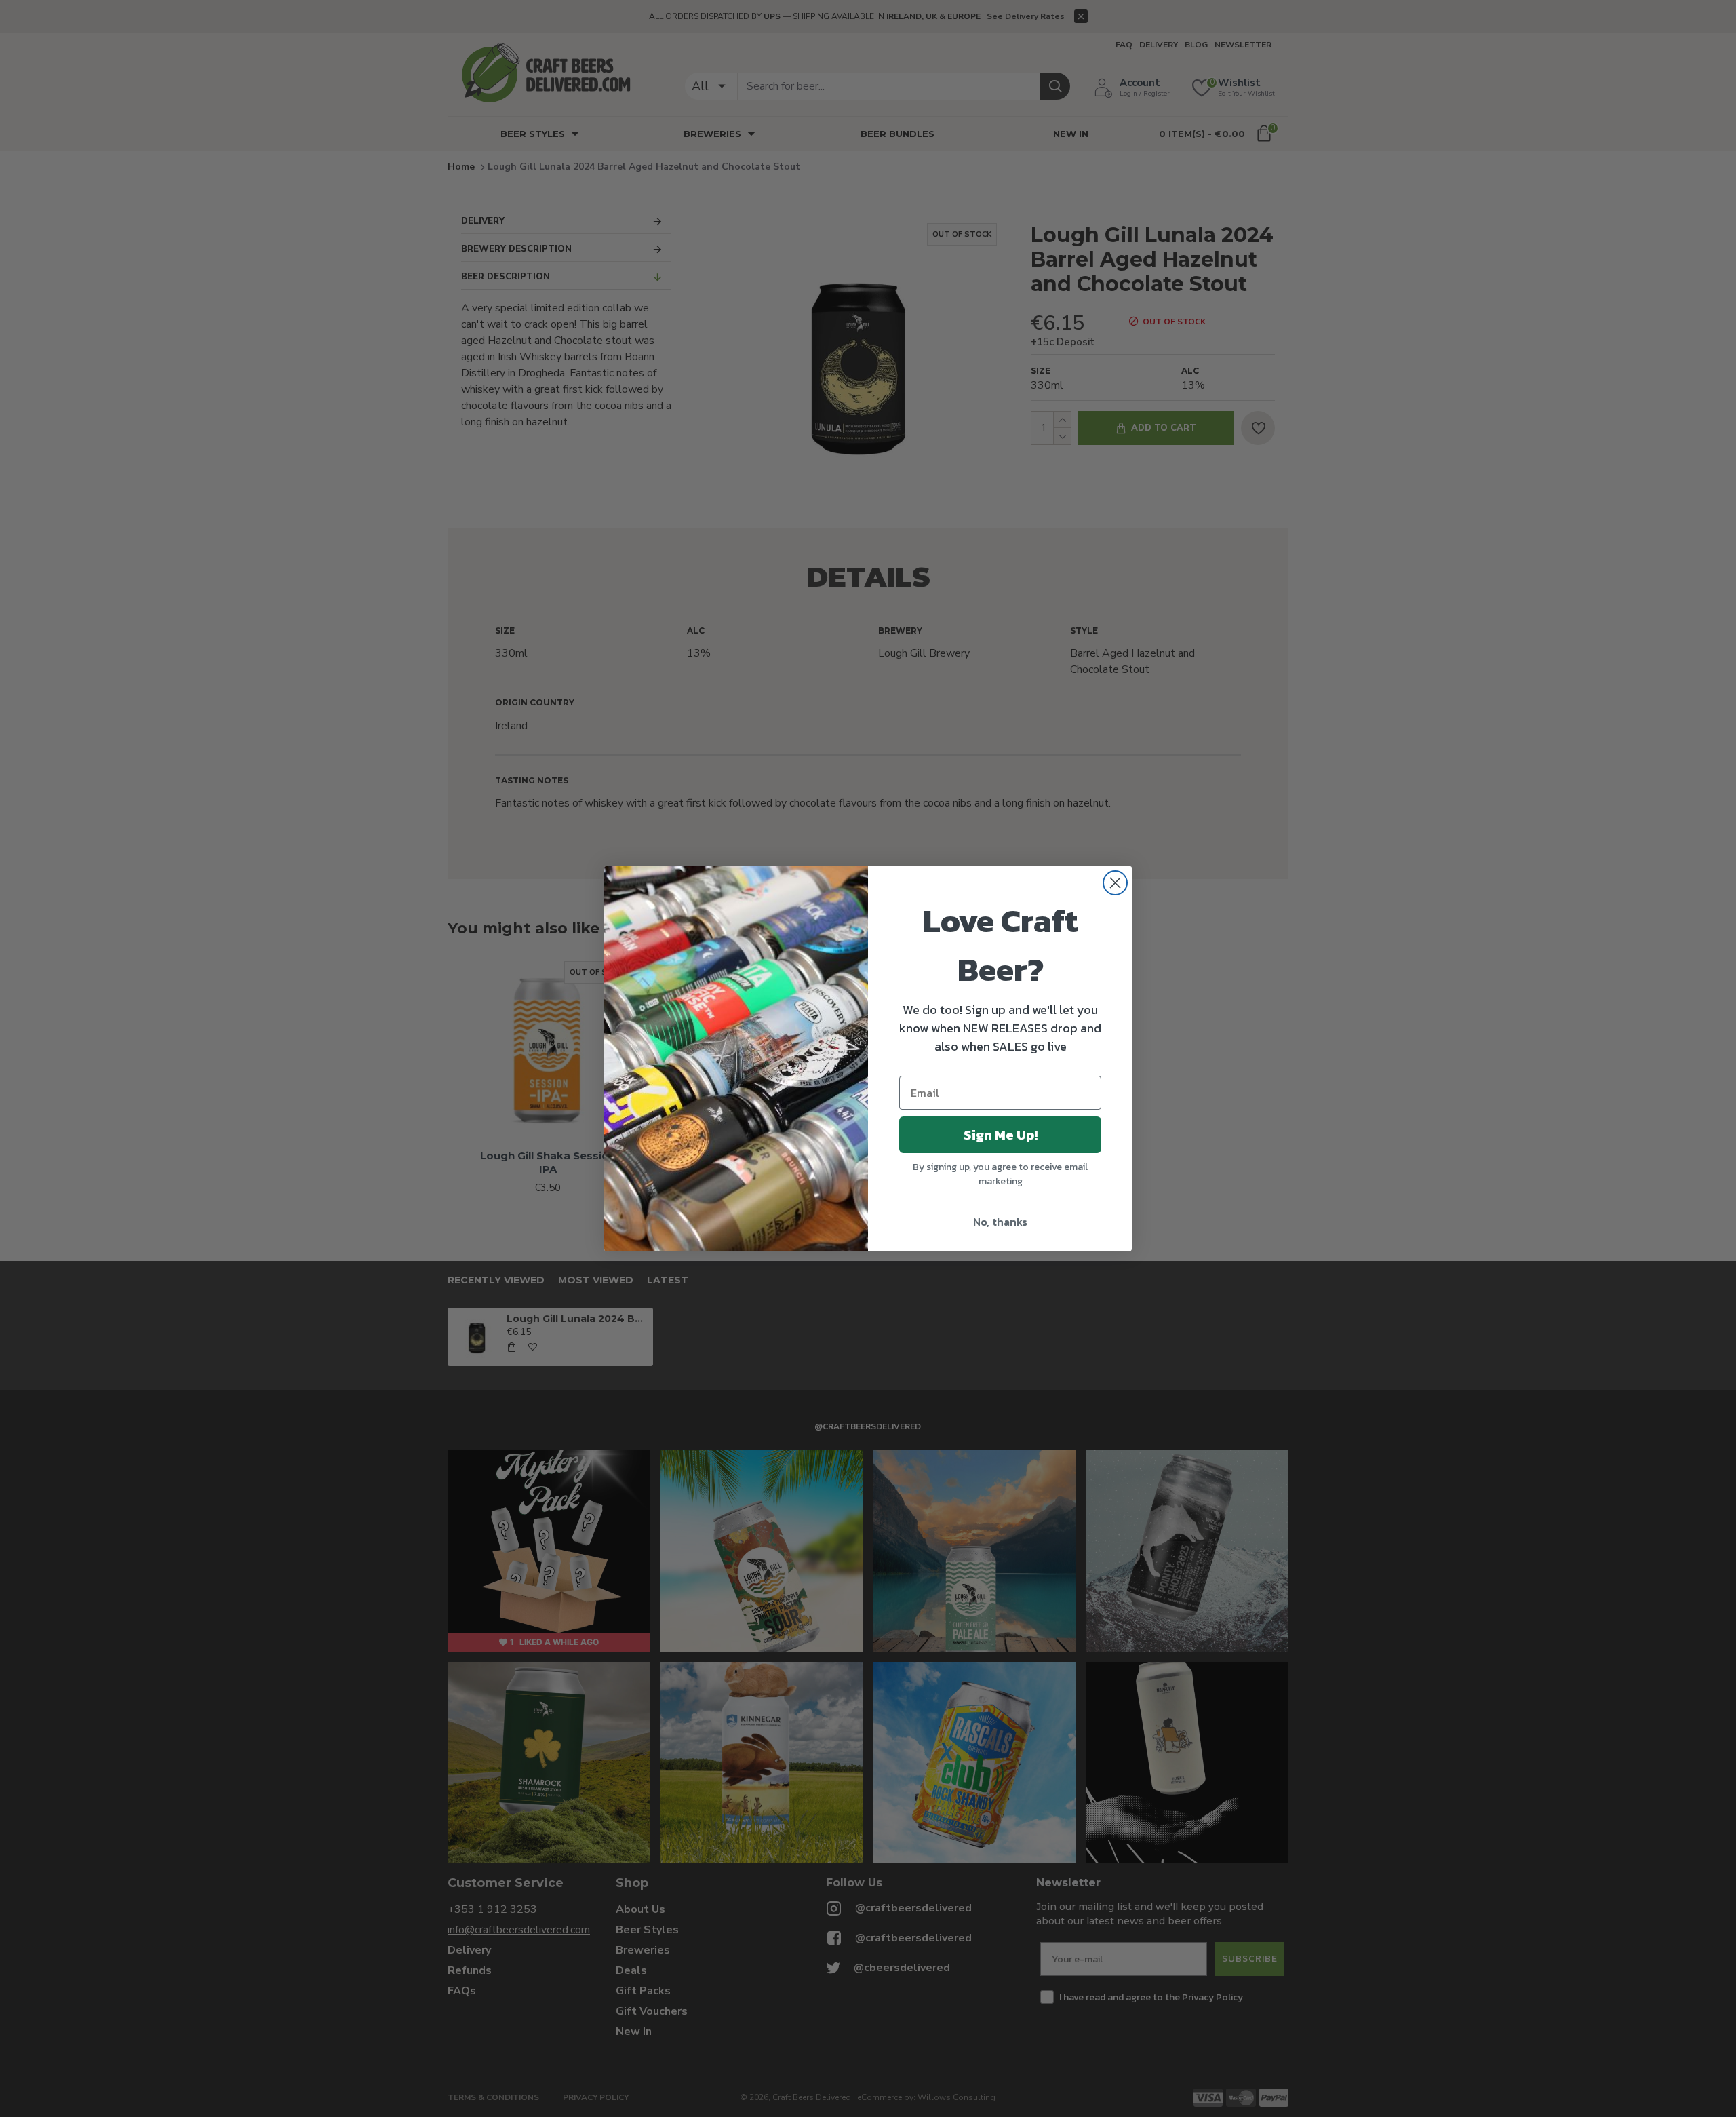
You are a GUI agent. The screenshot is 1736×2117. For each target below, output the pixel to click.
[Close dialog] (1115, 883)
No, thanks (1000, 1222)
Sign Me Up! (1001, 1135)
